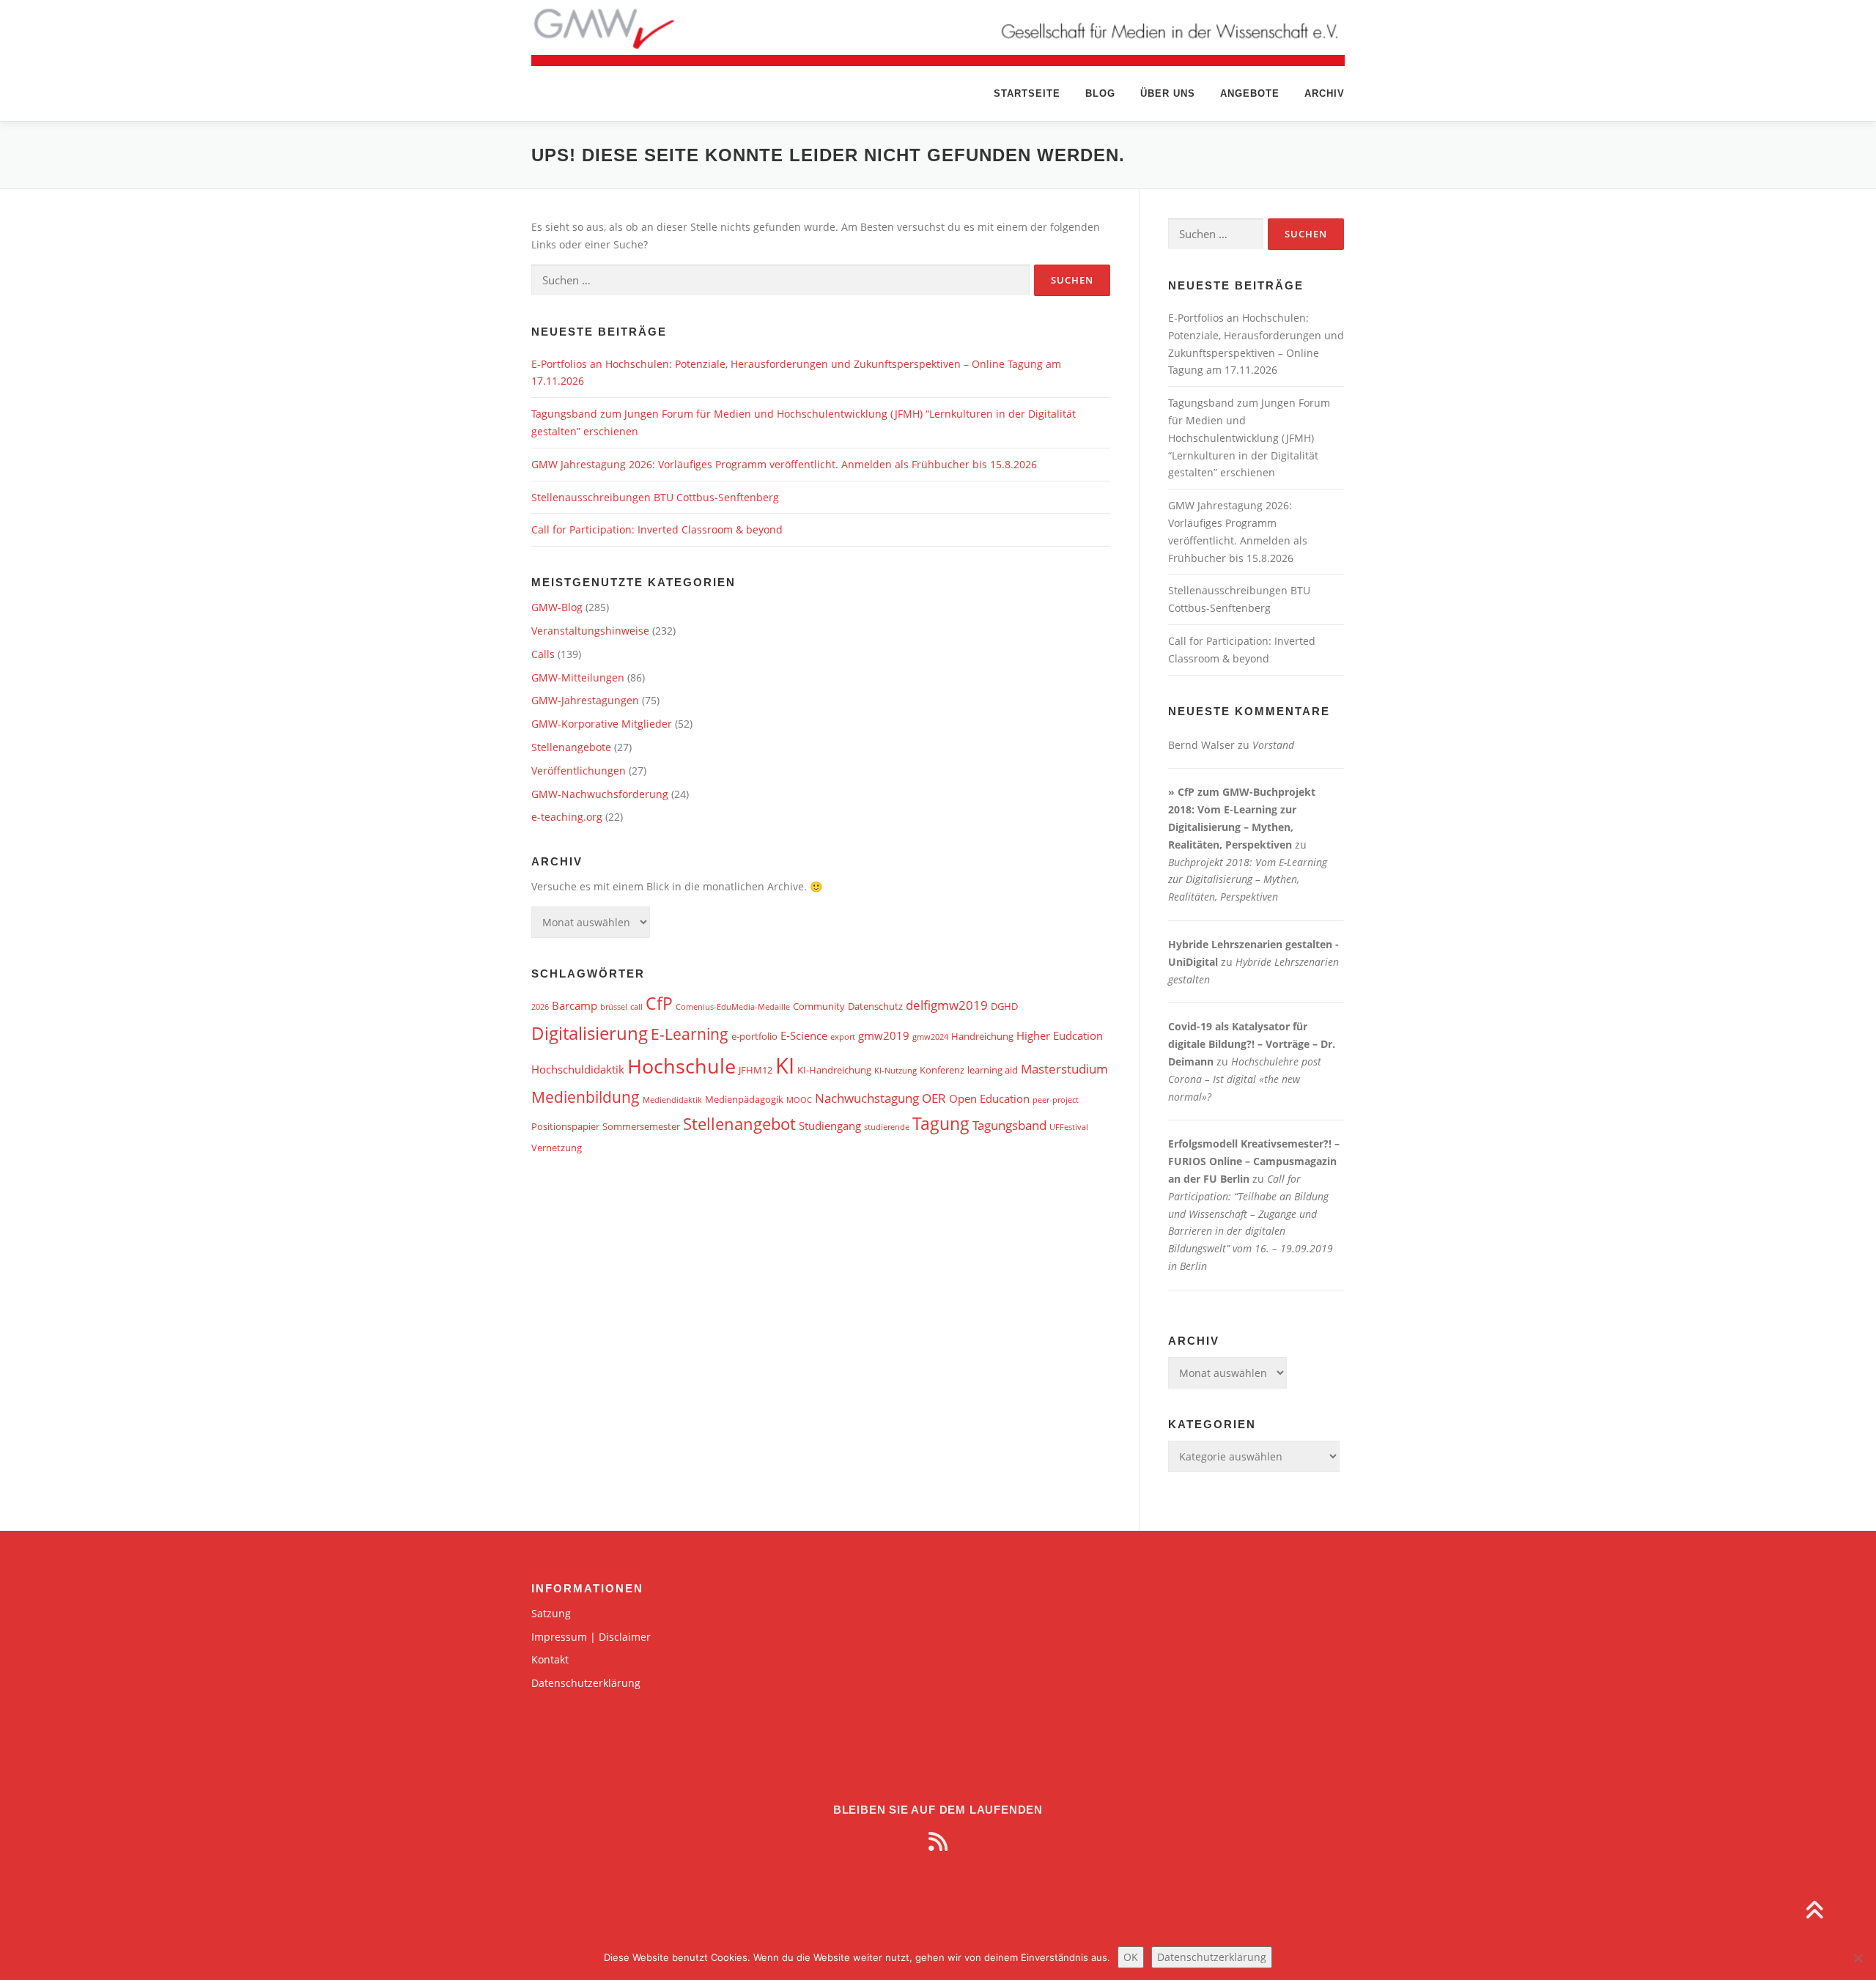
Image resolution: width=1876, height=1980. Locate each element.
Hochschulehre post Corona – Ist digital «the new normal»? (1245, 1079)
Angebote (1250, 93)
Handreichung (982, 1036)
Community (819, 1006)
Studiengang (830, 1126)
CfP (659, 1004)
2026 (540, 1007)
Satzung (551, 1613)
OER (934, 1098)
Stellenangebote (571, 747)
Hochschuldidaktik (578, 1069)
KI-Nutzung (895, 1071)
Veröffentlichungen (579, 771)
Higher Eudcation (1060, 1035)
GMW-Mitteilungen (578, 677)
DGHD (1004, 1006)
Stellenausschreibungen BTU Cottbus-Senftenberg (655, 497)
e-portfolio (754, 1036)
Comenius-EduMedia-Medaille (733, 1007)
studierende (887, 1127)
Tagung (941, 1124)
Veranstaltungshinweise (590, 631)
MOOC (799, 1100)
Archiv (1325, 93)
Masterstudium (1064, 1069)
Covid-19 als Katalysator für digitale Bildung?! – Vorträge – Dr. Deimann (1252, 1044)
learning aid (993, 1070)
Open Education (989, 1098)
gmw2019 (884, 1035)
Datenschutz (875, 1006)
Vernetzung (557, 1148)
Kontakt (550, 1659)
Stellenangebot (739, 1124)
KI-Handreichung (834, 1070)
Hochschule (682, 1066)
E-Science (804, 1035)
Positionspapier (565, 1126)
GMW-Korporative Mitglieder (602, 724)
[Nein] (1858, 1958)
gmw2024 (930, 1037)
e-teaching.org (567, 817)
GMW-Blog (557, 607)
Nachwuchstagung (867, 1098)
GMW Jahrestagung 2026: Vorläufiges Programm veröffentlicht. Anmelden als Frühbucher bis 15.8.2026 (784, 464)
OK (1131, 1957)
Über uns (1168, 93)
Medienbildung (586, 1097)
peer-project (1056, 1100)
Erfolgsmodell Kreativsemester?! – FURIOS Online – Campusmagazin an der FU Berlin (1254, 1161)
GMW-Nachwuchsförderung (600, 794)
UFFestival (1069, 1127)
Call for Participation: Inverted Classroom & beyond (657, 529)
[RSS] (938, 1842)
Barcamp (575, 1005)
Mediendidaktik (672, 1100)
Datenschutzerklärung (586, 1683)
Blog (1100, 93)
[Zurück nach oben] (1814, 1911)
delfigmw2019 (947, 1005)
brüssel (614, 1007)
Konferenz (942, 1070)
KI (785, 1065)
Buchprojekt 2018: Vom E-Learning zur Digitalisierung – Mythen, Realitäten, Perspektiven (1248, 880)
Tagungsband (1009, 1125)
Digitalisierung (590, 1033)
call (636, 1007)
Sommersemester (641, 1126)
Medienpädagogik (744, 1099)
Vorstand (1273, 745)
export (843, 1037)
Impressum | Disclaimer (591, 1637)
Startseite (1027, 93)
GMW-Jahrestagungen (585, 700)
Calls (543, 654)
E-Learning (690, 1034)
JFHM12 (756, 1070)
